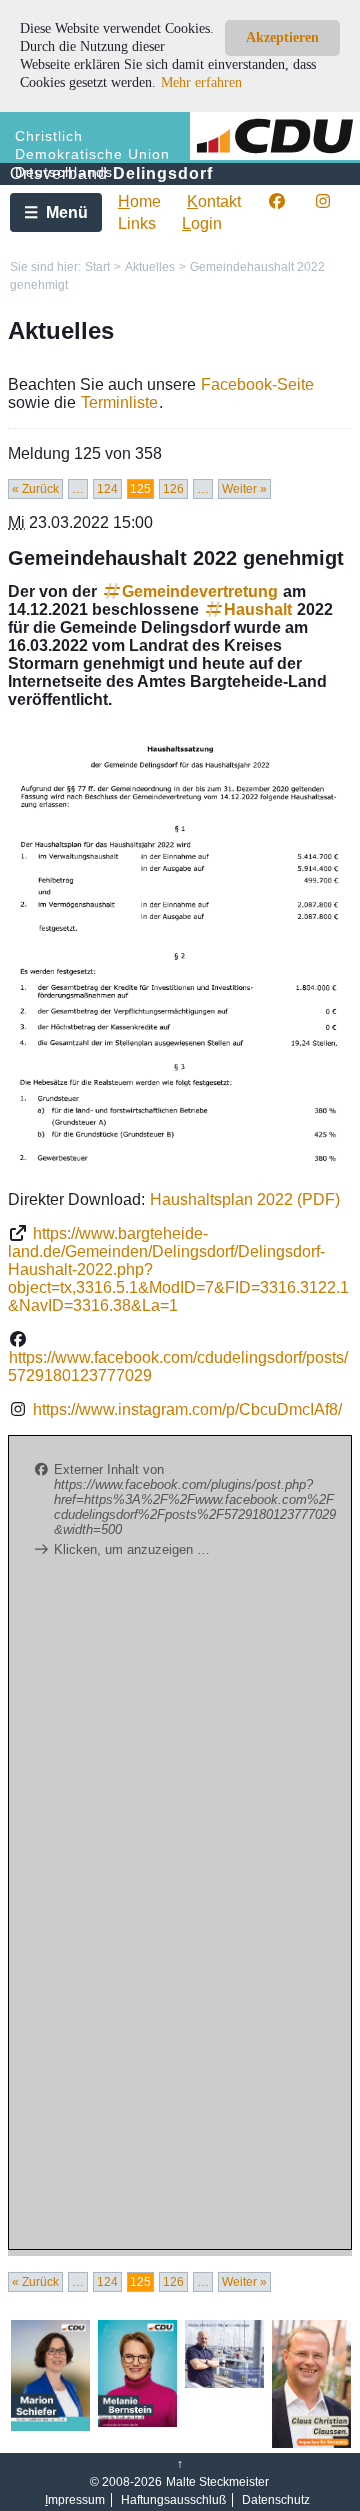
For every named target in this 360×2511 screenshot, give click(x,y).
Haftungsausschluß (173, 2500)
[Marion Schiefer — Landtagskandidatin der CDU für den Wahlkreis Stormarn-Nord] (50, 2427)
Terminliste (119, 402)
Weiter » (244, 489)
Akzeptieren (282, 37)
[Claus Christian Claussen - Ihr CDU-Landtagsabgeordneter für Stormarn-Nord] (311, 2444)
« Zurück (35, 489)
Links (137, 223)
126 (173, 489)
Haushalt (258, 609)
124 (107, 489)
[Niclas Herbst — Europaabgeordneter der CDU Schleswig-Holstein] (224, 2384)
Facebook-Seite (257, 384)
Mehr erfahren (201, 82)
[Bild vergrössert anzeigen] (180, 949)
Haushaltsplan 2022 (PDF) (245, 1199)
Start (97, 267)
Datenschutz (276, 2500)
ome (139, 201)
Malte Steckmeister (217, 2482)
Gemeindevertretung (200, 591)
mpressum (75, 2500)
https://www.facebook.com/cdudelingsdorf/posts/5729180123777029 (178, 1366)
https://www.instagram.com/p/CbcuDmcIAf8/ (187, 1409)
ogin (202, 223)
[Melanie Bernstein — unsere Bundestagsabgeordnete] (137, 2423)
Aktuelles (150, 267)
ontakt (214, 201)
